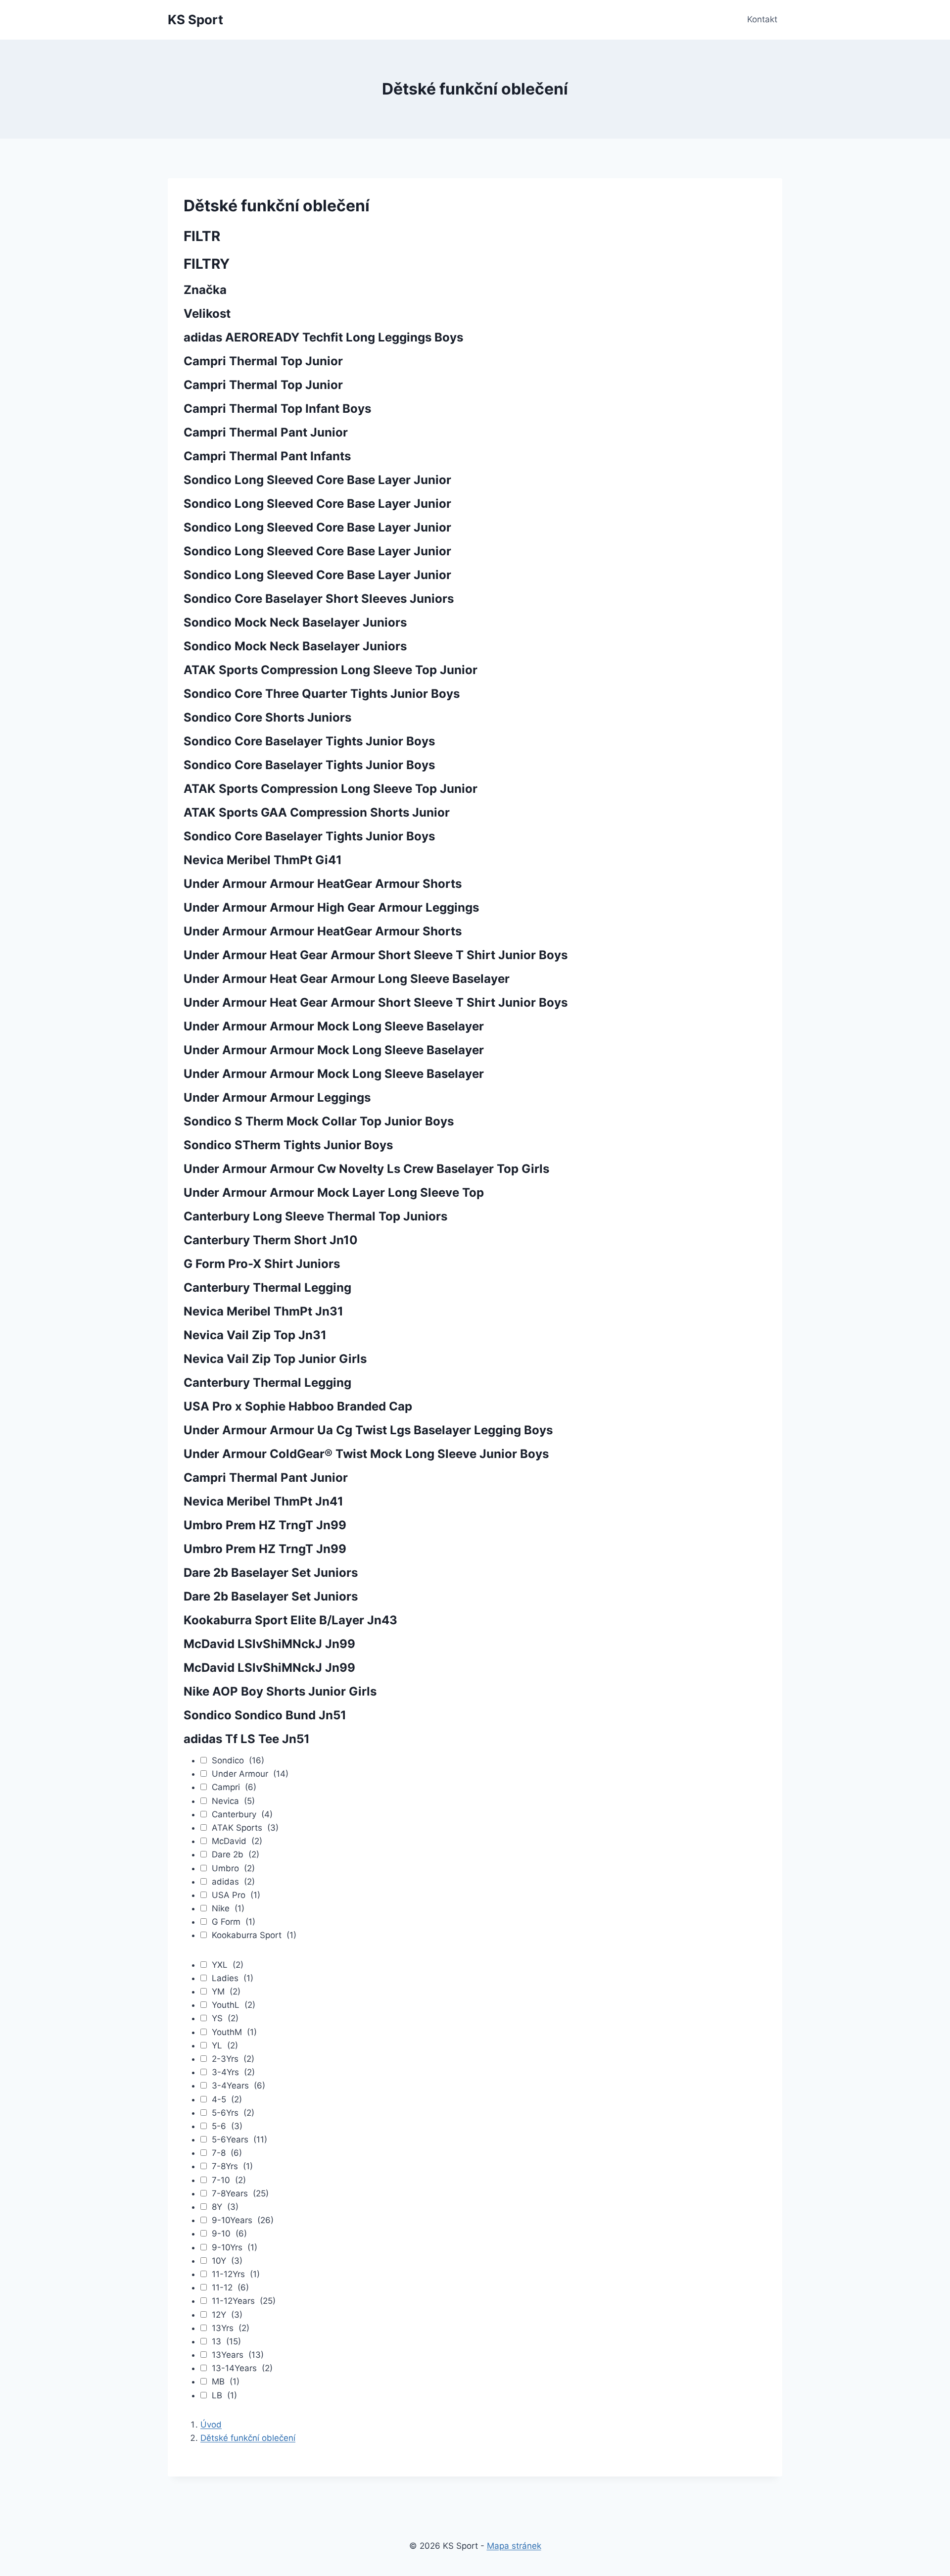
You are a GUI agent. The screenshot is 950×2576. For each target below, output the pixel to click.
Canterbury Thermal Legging (267, 1288)
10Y (227, 2261)
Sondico (238, 1760)
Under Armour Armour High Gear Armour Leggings (331, 907)
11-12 (230, 2287)
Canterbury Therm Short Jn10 (271, 1240)
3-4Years (238, 2086)
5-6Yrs (233, 2113)
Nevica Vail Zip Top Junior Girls (275, 1359)
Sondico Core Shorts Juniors (267, 717)
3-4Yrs (233, 2072)
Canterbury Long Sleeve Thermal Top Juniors (315, 1216)
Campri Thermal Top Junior (263, 361)
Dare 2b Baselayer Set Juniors (271, 1573)
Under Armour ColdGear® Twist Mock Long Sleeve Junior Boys (366, 1454)
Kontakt (762, 19)
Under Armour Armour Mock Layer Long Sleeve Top (334, 1192)
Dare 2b (236, 1854)
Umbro (233, 1868)
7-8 (227, 2153)
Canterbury (242, 1814)
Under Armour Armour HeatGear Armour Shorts (323, 884)
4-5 (227, 2099)
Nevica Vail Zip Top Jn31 (255, 1335)
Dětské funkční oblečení (248, 2438)
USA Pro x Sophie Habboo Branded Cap (298, 1406)
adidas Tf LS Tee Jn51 (247, 1739)
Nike (228, 1908)
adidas (233, 1882)
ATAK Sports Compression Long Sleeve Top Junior (331, 670)
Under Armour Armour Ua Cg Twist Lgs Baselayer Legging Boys (368, 1430)
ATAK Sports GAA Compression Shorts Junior (317, 812)
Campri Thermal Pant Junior (266, 432)
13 (226, 2341)
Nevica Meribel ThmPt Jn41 (263, 1501)
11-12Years (244, 2301)
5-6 (227, 2126)
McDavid (237, 1841)
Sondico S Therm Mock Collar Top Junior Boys (319, 1121)
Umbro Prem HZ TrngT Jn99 (265, 1525)
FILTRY (207, 264)
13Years (238, 2355)
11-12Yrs (236, 2274)
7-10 (229, 2180)
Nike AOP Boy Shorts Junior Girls (280, 1691)
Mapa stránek (514, 2546)
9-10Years (243, 2220)
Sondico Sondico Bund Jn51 (265, 1715)
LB (224, 2395)
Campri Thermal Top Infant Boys (277, 409)
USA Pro (236, 1895)
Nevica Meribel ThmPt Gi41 (263, 860)
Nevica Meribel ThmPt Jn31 (263, 1311)
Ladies (233, 1978)
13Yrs (231, 2328)
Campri (234, 1787)
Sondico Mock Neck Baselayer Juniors (295, 622)
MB (226, 2382)
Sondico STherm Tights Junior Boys (288, 1145)
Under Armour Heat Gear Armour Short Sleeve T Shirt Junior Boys (376, 955)
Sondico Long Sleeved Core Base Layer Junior (317, 480)
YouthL (234, 2005)
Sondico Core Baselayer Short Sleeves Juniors (319, 599)
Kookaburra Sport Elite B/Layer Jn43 (290, 1620)
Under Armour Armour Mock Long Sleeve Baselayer (334, 1026)
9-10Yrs (235, 2247)
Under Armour (250, 1774)
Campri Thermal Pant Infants (267, 456)
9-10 (229, 2234)
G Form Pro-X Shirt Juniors (262, 1264)
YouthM (234, 2032)
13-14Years (242, 2368)
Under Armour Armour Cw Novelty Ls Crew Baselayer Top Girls (366, 1169)
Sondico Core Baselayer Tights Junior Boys (309, 741)
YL (225, 2045)
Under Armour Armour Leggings (277, 1097)
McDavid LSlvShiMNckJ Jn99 (269, 1644)
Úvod (211, 2425)
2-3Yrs (233, 2059)
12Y (227, 2315)
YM (226, 1992)
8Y (225, 2207)
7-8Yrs (232, 2166)
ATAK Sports (245, 1828)
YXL (228, 1965)
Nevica (233, 1801)
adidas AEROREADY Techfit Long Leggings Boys (323, 337)
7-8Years (240, 2193)
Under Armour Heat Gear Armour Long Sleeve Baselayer (347, 979)
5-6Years (239, 2139)
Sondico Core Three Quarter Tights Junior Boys (322, 694)
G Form (234, 1922)
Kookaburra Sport (254, 1935)
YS (225, 2018)
